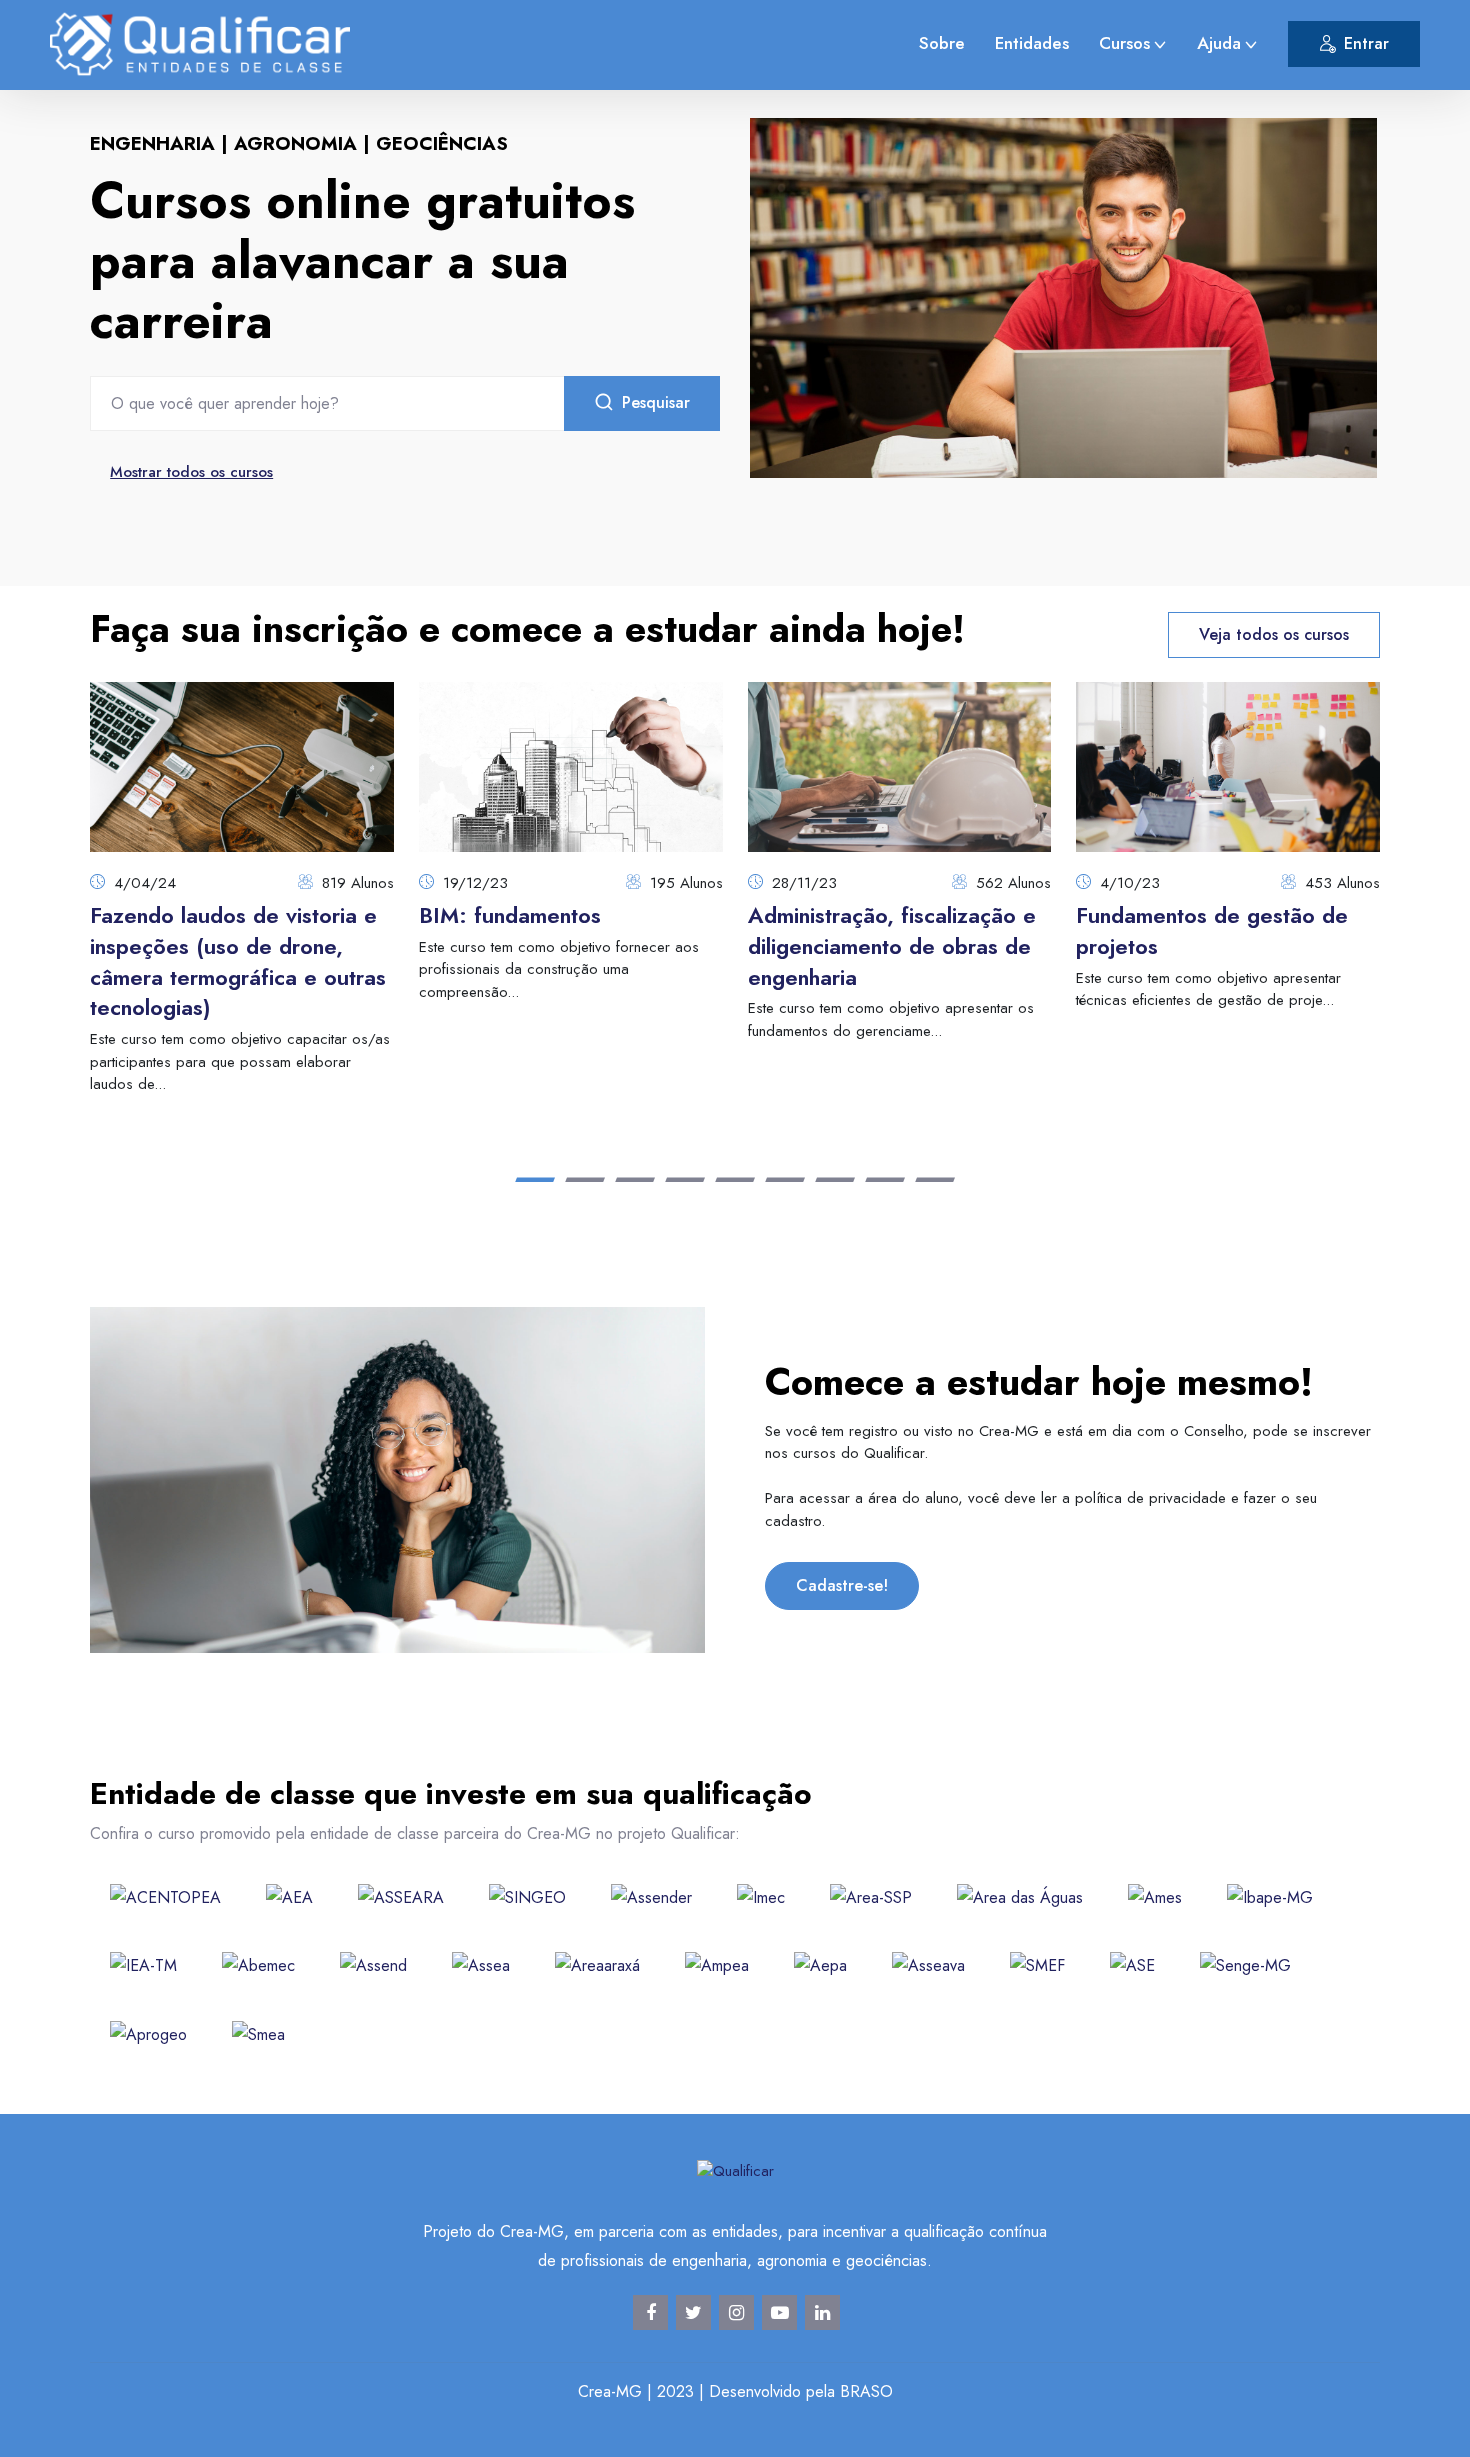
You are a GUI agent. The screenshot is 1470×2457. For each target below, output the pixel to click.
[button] (535, 1179)
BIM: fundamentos (510, 915)
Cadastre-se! (842, 1585)
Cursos (1124, 43)
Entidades (1032, 43)
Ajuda (1219, 43)
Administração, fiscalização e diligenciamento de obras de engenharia (892, 946)
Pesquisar (656, 402)
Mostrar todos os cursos (191, 472)
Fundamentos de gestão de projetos (1212, 930)
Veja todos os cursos (1274, 634)
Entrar (1366, 43)
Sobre (942, 43)
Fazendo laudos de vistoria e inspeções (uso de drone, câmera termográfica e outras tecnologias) (238, 961)
